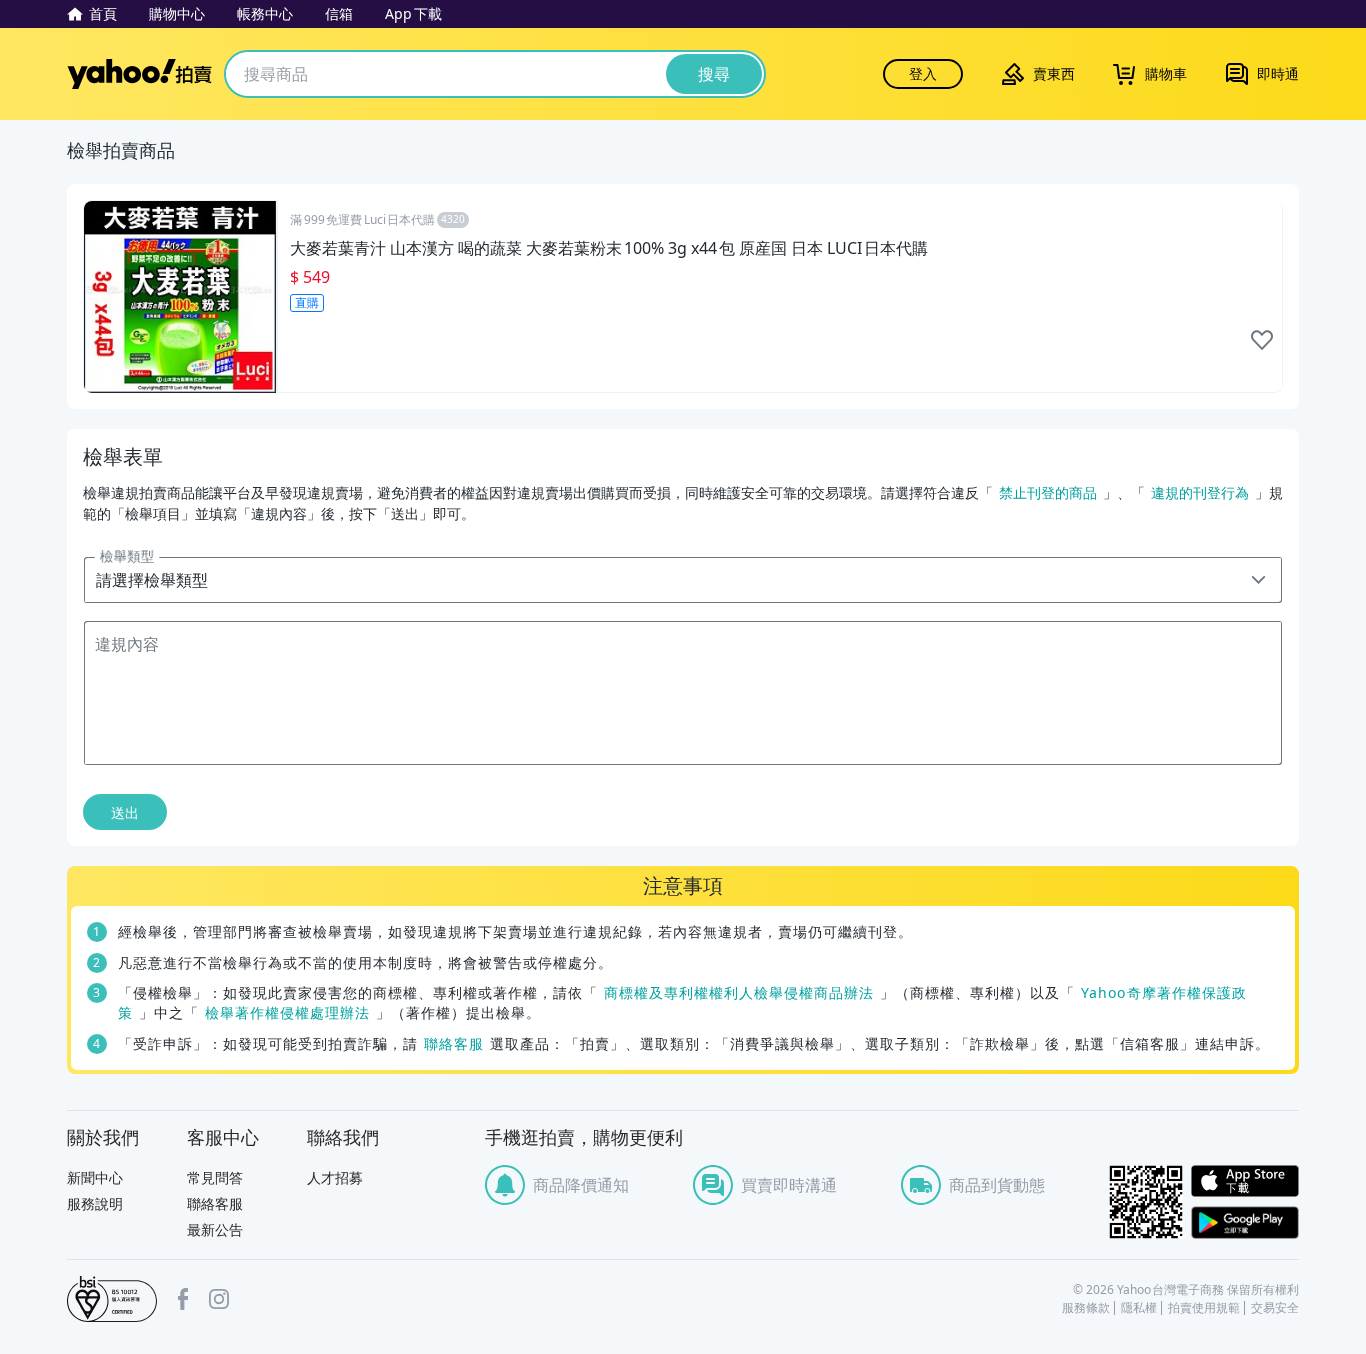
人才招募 (335, 1177)
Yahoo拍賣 (139, 74)
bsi (112, 1299)
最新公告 (215, 1229)
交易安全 (1275, 1308)
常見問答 (215, 1177)
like (1262, 340)
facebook (183, 1299)
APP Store (1245, 1181)
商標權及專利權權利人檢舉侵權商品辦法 (739, 992)
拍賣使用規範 (1204, 1308)
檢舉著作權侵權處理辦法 (287, 1012)
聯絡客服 (454, 1043)
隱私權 (1139, 1308)
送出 (125, 812)
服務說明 (95, 1203)
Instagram (219, 1299)
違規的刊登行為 (1200, 492)
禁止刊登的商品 (1048, 492)
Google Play (1245, 1222)
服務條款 (1086, 1308)
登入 (923, 73)
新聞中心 (95, 1177)
